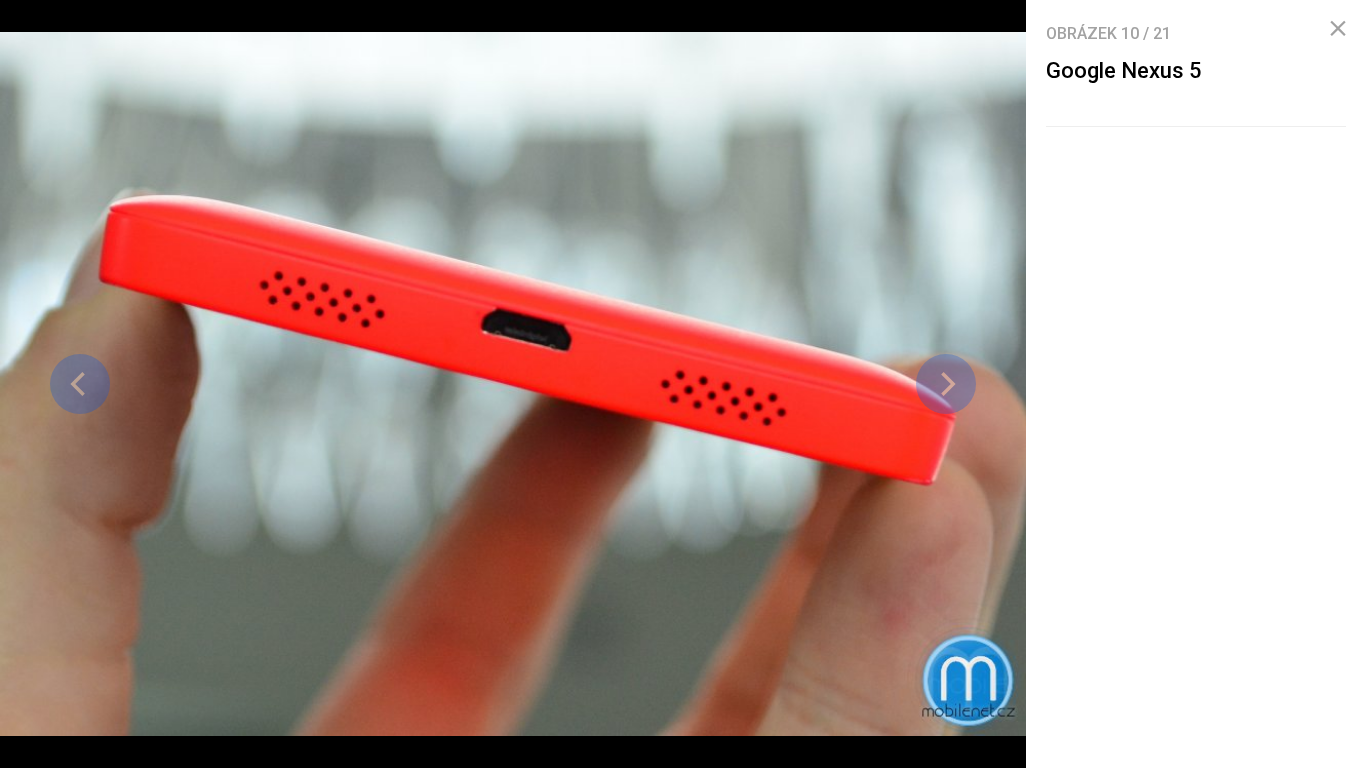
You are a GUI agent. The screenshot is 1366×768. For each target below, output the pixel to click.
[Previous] (80, 384)
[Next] (946, 384)
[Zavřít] (1338, 29)
